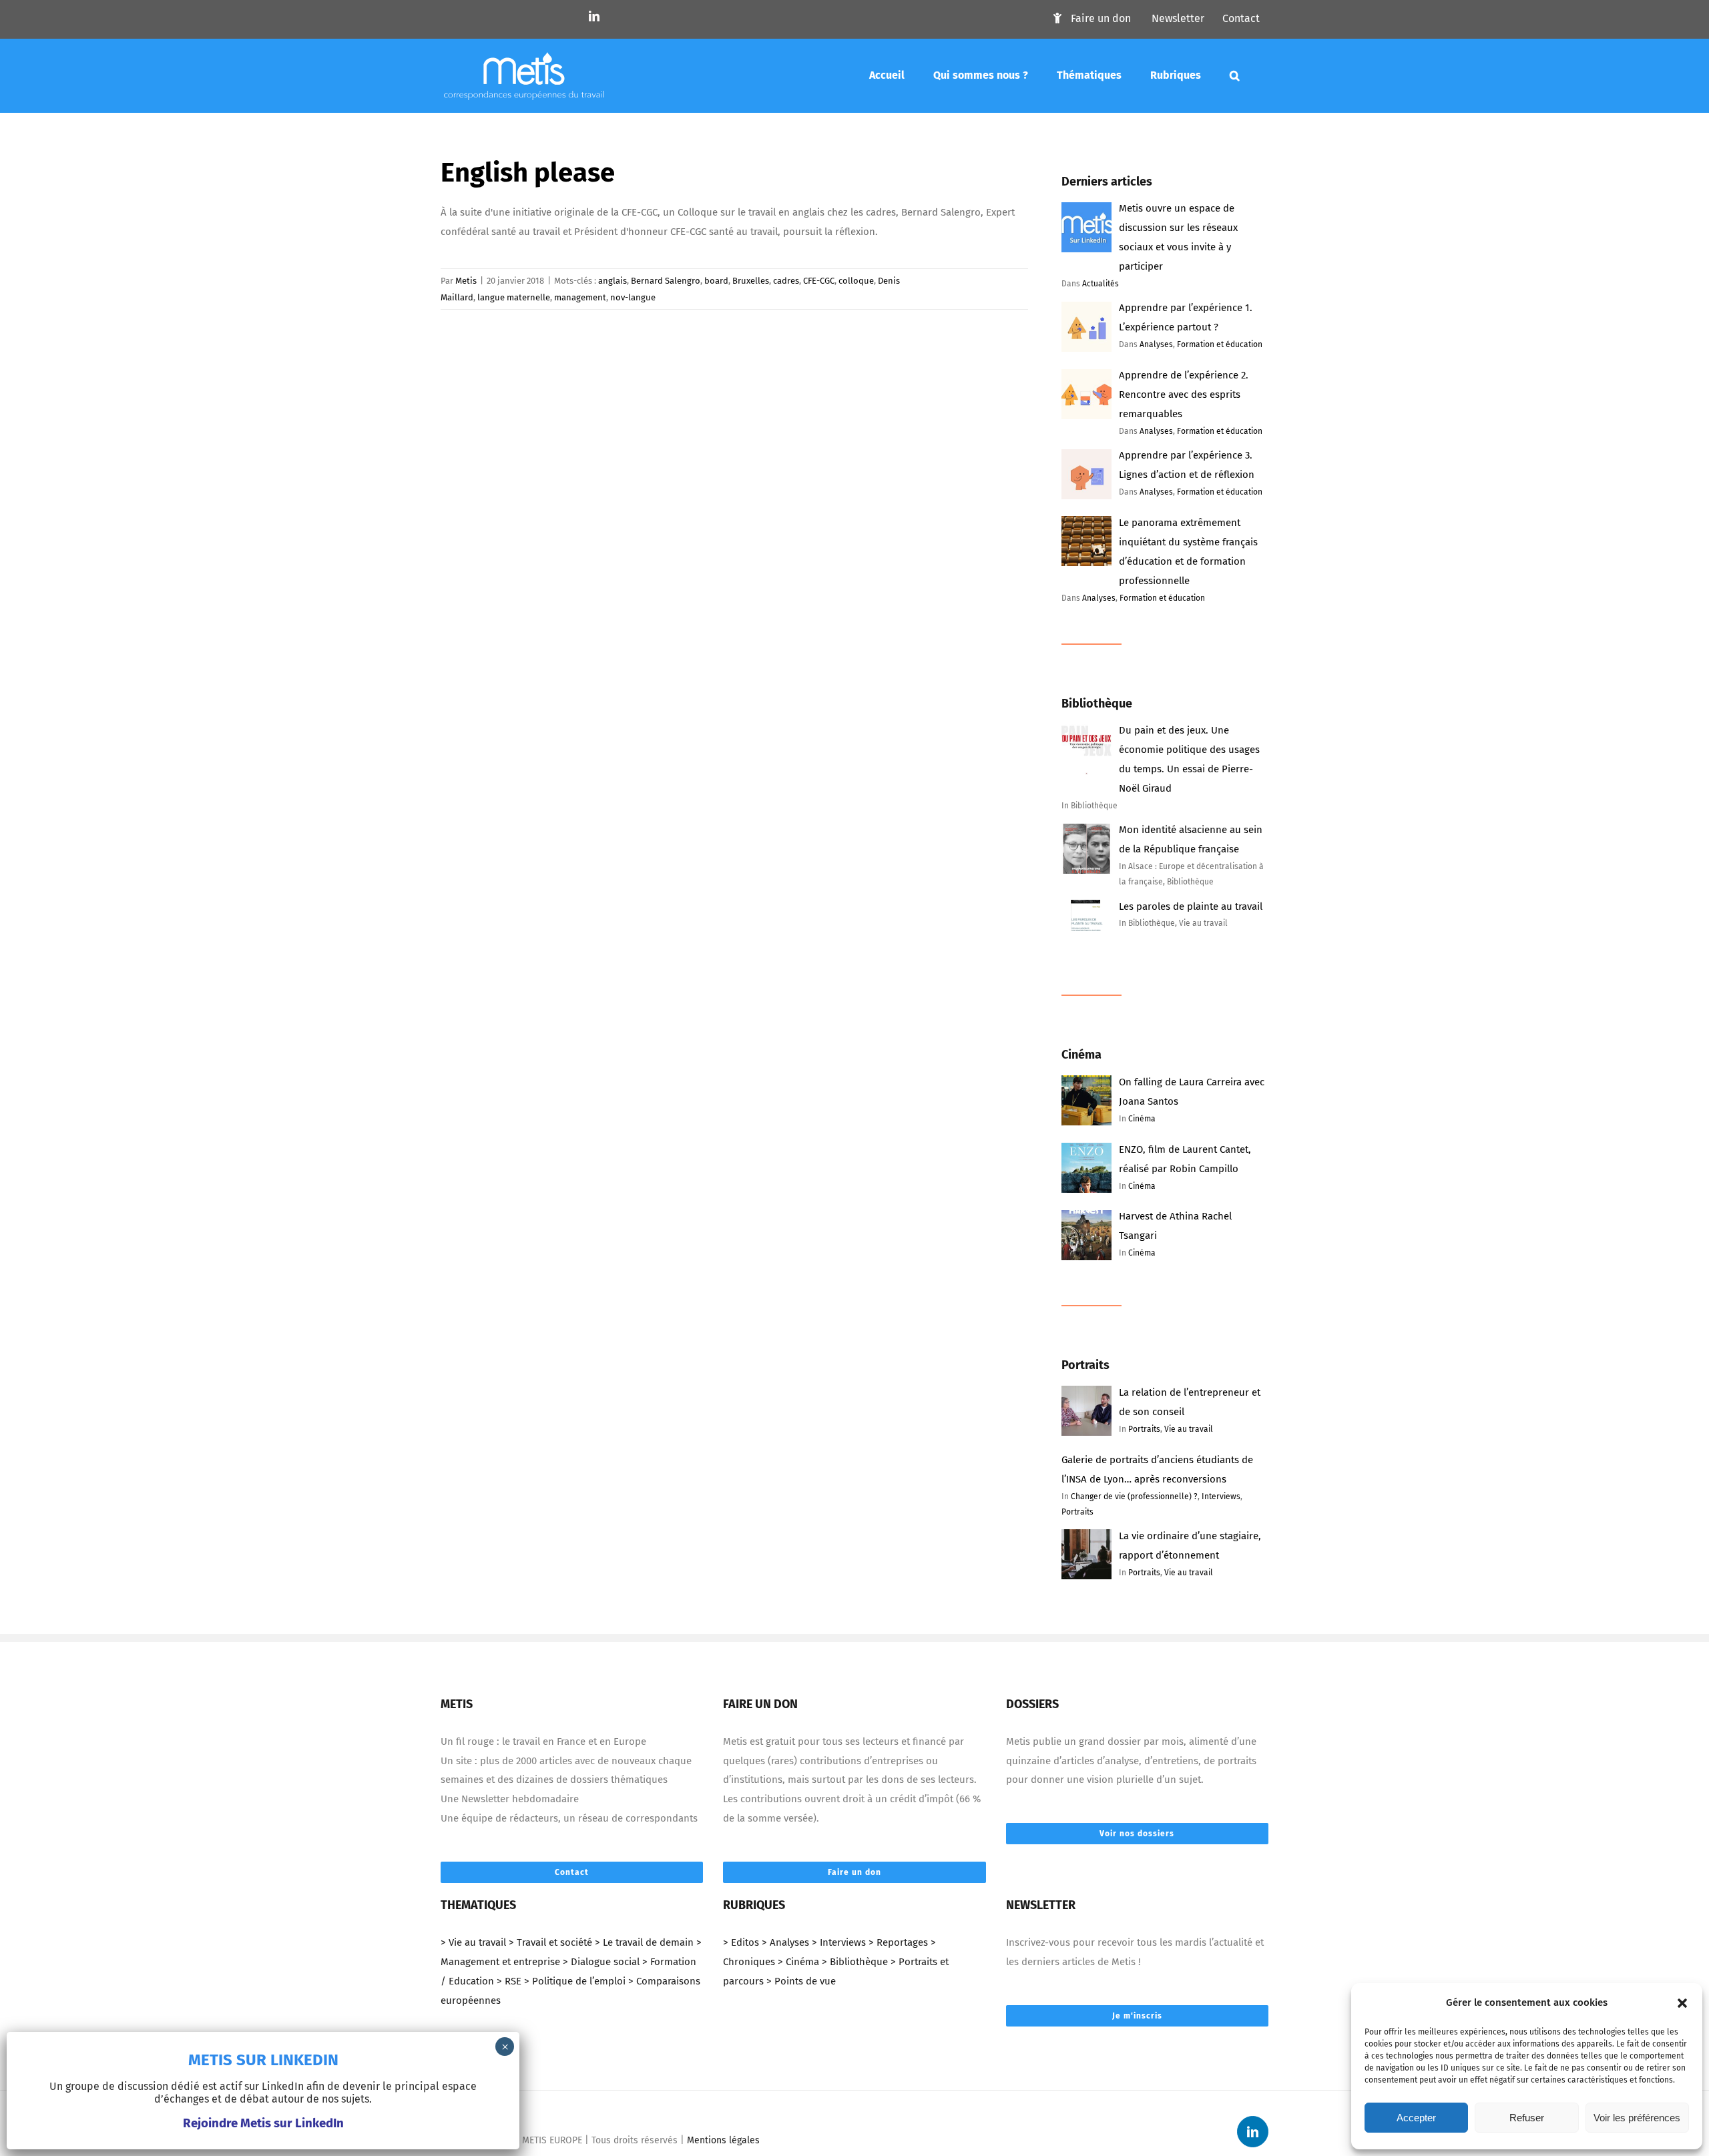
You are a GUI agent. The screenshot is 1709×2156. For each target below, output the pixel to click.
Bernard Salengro (666, 281)
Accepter (1416, 2118)
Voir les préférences (1637, 2118)
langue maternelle (514, 297)
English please (528, 173)
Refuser (1527, 2118)
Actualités (1101, 284)
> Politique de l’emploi (575, 1981)
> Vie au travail (473, 1942)
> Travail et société (550, 1942)
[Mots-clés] (1235, 75)
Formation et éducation (1220, 344)
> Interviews (839, 1942)
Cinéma (1142, 1119)
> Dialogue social (601, 1962)
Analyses (1156, 344)
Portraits (1144, 1429)
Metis (466, 281)
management (580, 297)
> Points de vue (801, 1981)
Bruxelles (751, 281)
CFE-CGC (819, 281)
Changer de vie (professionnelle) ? (1134, 1497)
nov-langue (633, 297)
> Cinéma (798, 1962)
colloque (856, 281)
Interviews (1221, 1497)
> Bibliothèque (855, 1962)
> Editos (741, 1942)
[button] (1682, 2003)
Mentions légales (723, 2140)
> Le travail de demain (644, 1942)
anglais (613, 281)
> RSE (509, 1981)
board (716, 281)
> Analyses (785, 1942)
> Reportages (898, 1942)
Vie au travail (1189, 1429)
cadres (786, 281)
